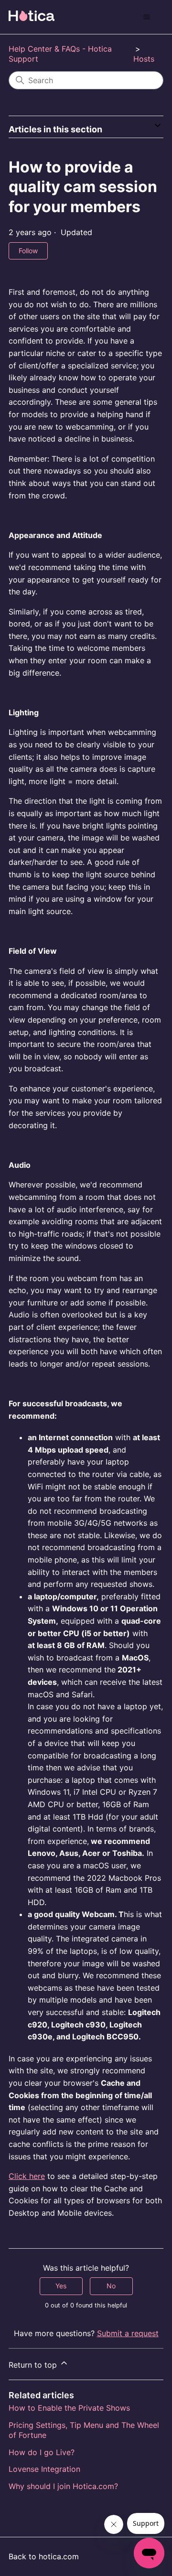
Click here (27, 2176)
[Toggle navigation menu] (146, 17)
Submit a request (128, 2333)
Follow (28, 251)
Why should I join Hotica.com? (63, 2486)
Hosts (144, 59)
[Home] (32, 16)
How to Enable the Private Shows (69, 2408)
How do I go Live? (42, 2452)
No (111, 2286)
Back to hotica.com (44, 2556)
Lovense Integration (44, 2469)
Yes (61, 2286)
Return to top (34, 2365)
